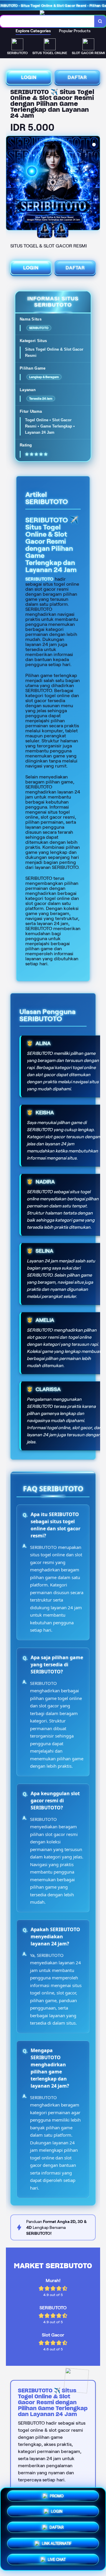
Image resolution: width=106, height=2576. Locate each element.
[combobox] (47, 21)
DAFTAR (77, 77)
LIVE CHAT (57, 2559)
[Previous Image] (11, 184)
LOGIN (29, 77)
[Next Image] (95, 184)
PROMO (57, 2496)
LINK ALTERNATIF (57, 2543)
